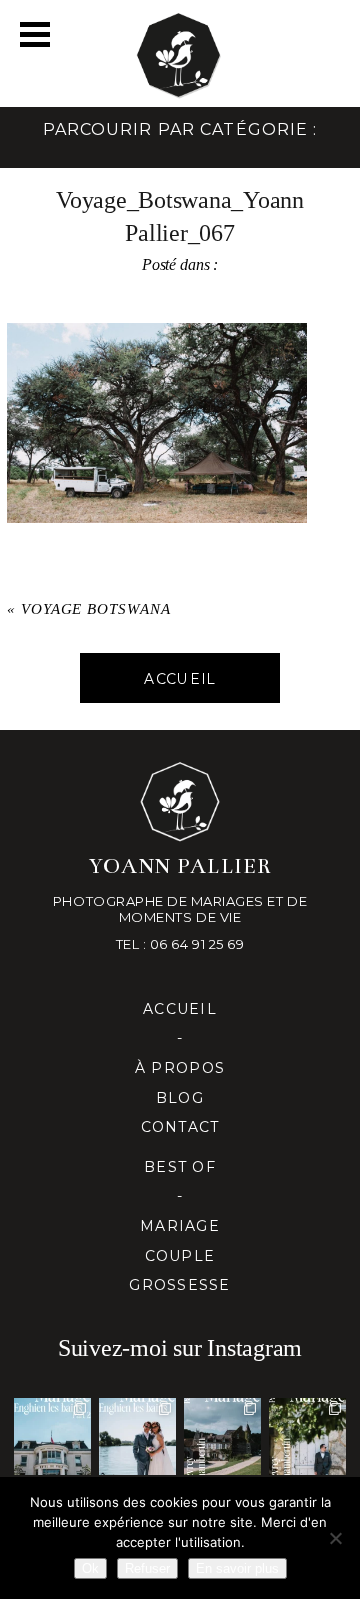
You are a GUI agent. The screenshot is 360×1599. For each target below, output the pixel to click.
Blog (180, 1098)
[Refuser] (335, 1538)
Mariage (180, 1226)
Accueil (180, 1009)
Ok (90, 1568)
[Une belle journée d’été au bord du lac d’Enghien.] (137, 1436)
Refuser (147, 1568)
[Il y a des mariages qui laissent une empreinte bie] (307, 1436)
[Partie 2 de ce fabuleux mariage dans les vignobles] (222, 1436)
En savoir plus (237, 1568)
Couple (180, 1256)
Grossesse (179, 1285)
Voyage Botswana (96, 609)
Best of (180, 1167)
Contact (180, 1127)
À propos (180, 1068)
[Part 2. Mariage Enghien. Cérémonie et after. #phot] (52, 1436)
